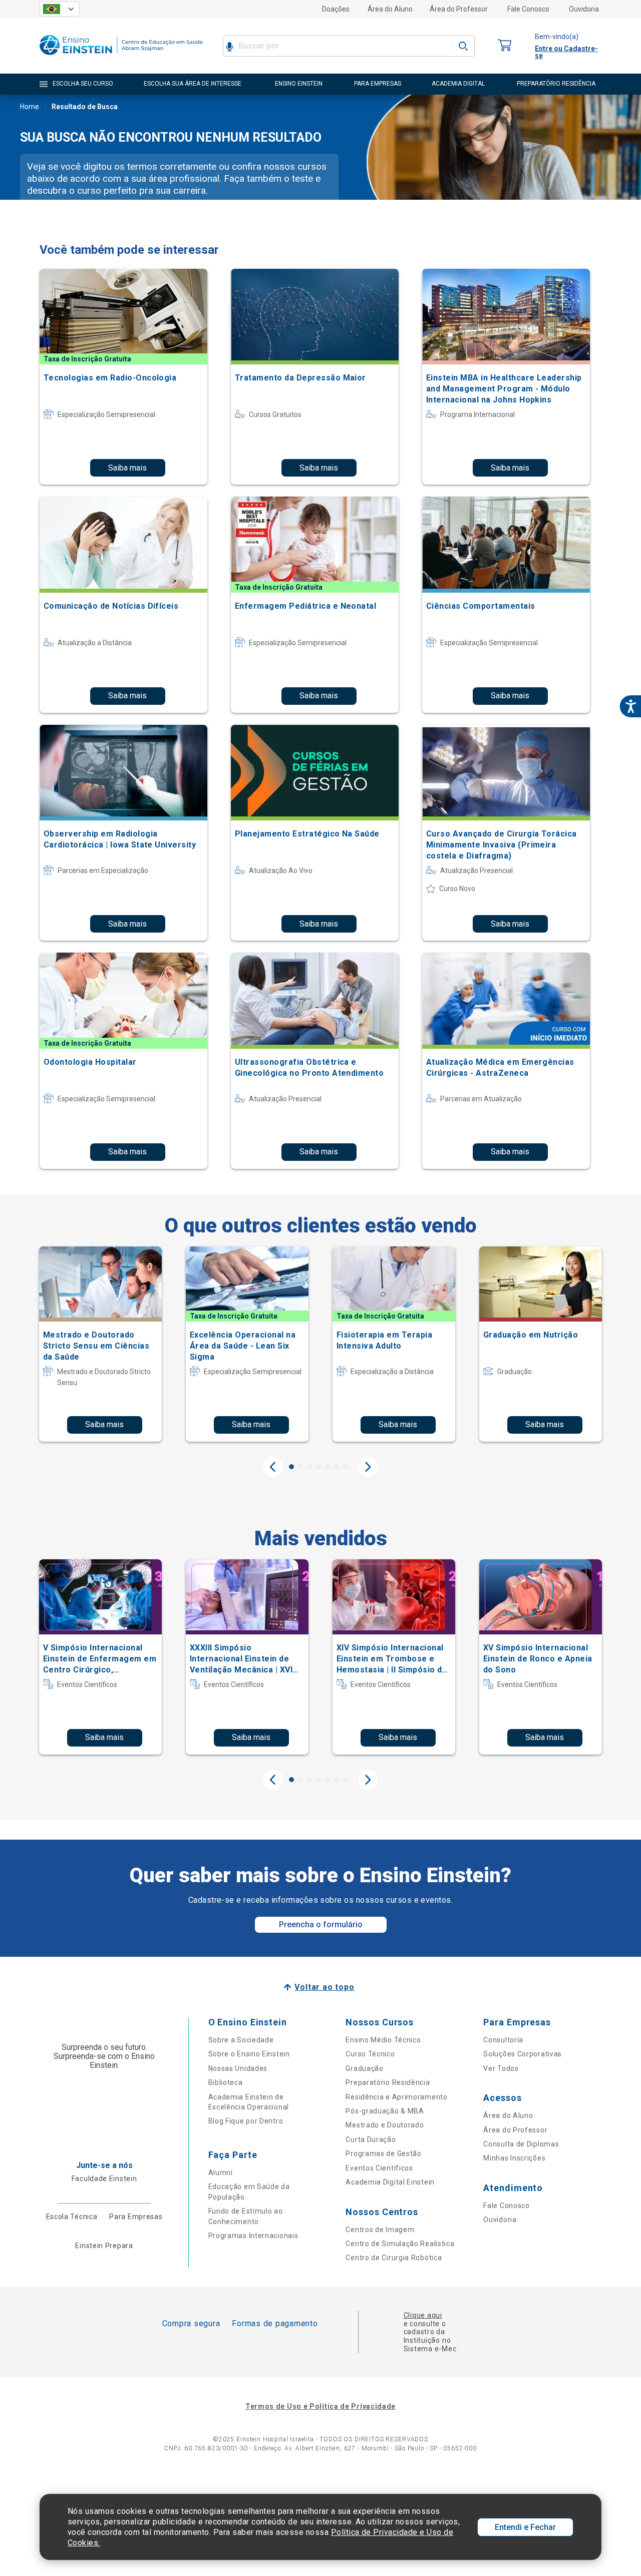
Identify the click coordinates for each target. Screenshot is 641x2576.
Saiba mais (127, 468)
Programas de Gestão (383, 2154)
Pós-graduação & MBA (385, 2111)
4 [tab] (318, 1467)
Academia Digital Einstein (390, 2182)
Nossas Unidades (238, 2068)
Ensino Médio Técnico (383, 2040)
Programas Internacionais (253, 2236)
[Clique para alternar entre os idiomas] (60, 9)
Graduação (364, 2068)
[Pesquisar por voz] (230, 46)
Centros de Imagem (380, 2230)
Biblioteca (226, 2082)
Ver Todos (501, 2068)
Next (368, 1467)
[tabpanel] (100, 1344)
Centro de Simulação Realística (400, 2244)
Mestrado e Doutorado (385, 2125)
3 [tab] (309, 1467)
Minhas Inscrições (514, 2158)
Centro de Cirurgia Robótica (394, 2258)
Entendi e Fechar (525, 2527)
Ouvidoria (584, 9)
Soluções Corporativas (523, 2054)
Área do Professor (459, 9)
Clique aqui (423, 2315)
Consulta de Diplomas (521, 2144)
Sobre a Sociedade (241, 2040)
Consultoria (503, 2040)
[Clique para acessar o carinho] (505, 46)
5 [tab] (328, 1467)
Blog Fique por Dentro (246, 2121)
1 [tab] (291, 1467)
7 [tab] (346, 1467)
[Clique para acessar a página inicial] (121, 57)
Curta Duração (371, 2139)
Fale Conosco (528, 9)
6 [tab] (337, 1467)
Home (30, 107)
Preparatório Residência (388, 2082)
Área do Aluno (390, 9)
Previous (273, 1467)
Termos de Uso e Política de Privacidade (320, 2406)
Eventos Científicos (379, 2168)
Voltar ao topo (324, 1987)
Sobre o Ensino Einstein (249, 2054)
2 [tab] (300, 1467)
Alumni (221, 2173)
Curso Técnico (370, 2054)
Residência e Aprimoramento (396, 2097)
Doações (336, 9)
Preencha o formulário (321, 1924)
